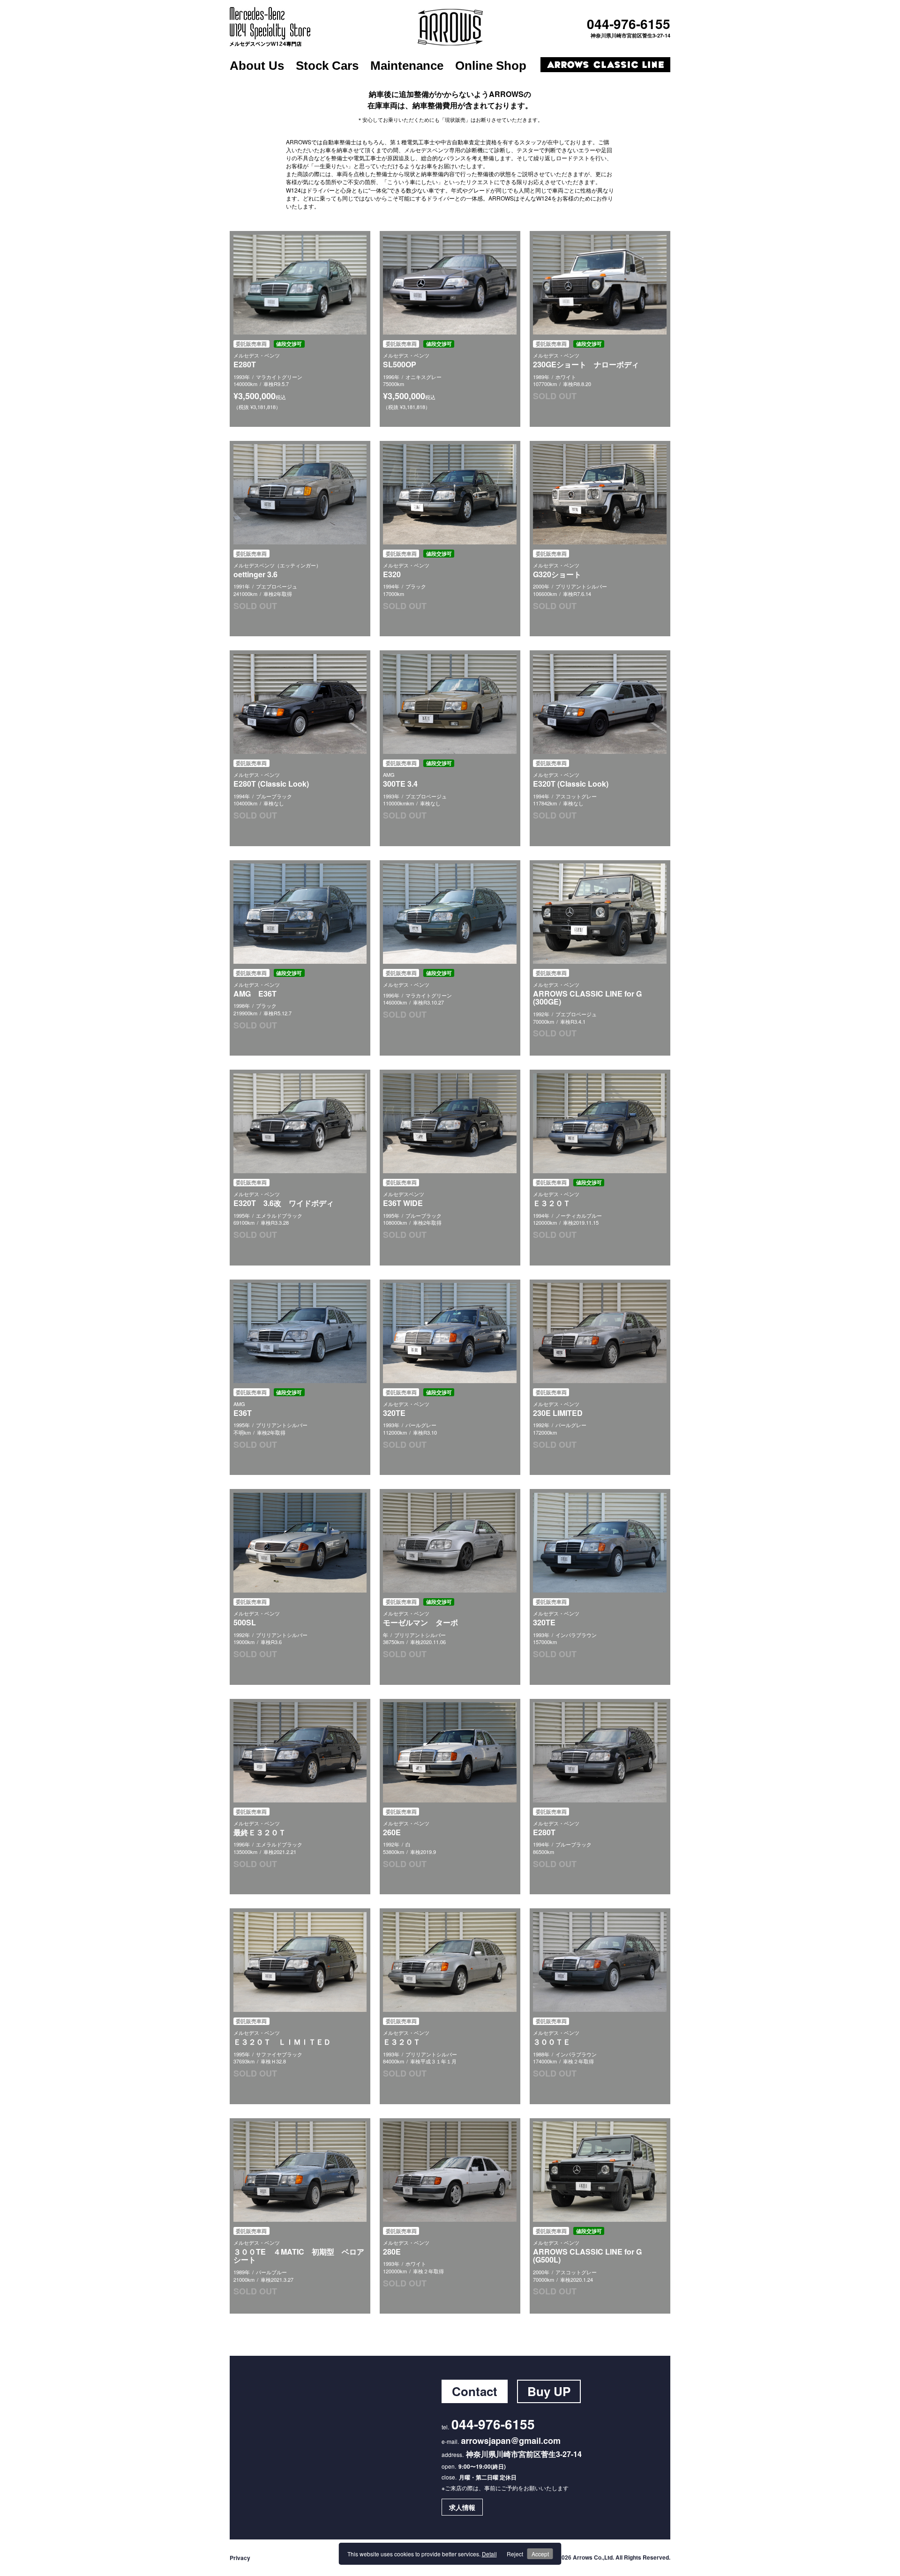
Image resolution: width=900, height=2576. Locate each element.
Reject (515, 2554)
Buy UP (549, 2391)
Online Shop (491, 66)
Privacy (240, 2558)
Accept (540, 2554)
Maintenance (407, 66)
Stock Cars (327, 66)
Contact (475, 2391)
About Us (257, 66)
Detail (489, 2554)
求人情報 (462, 2507)
